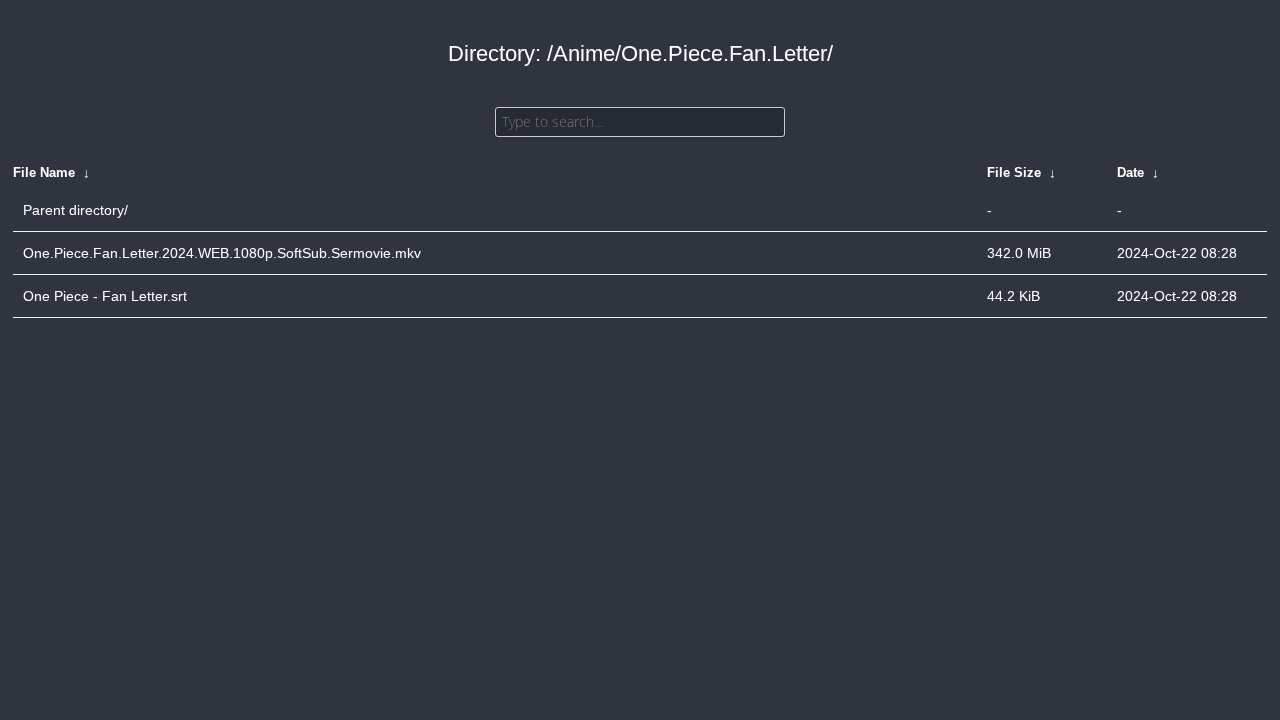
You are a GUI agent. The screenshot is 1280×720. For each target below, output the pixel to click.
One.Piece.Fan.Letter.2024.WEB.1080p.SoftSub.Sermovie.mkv (222, 253)
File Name (44, 172)
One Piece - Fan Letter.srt (105, 296)
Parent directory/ (75, 210)
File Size (1014, 172)
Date (1130, 172)
